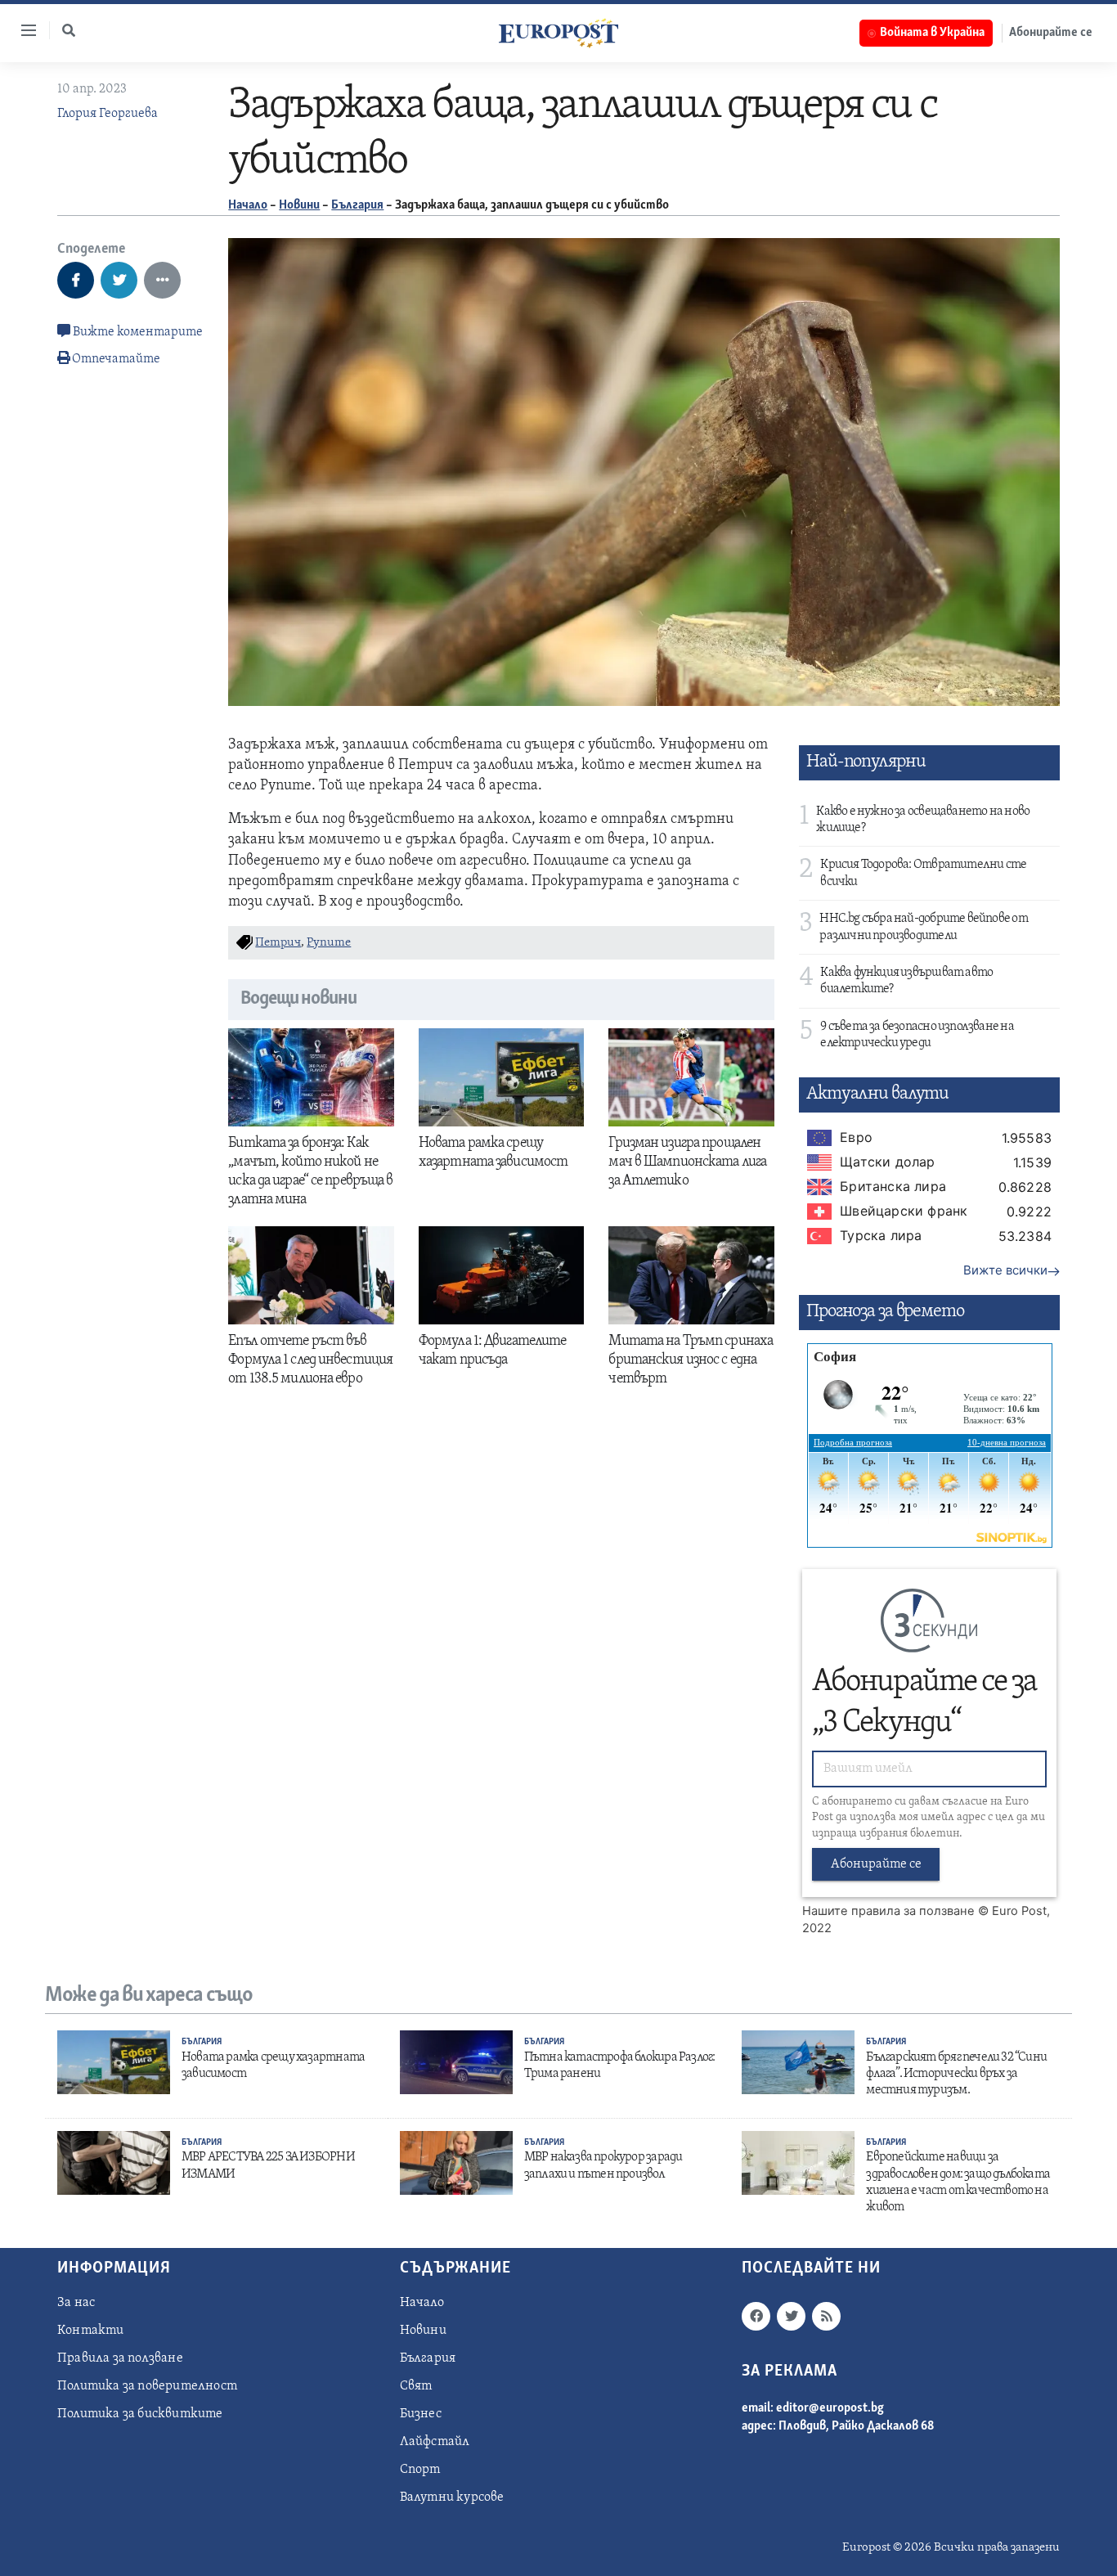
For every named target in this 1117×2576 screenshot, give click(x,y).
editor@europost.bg (830, 2408)
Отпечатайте (116, 359)
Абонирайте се (1051, 33)
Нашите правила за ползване (888, 1911)
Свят (416, 2386)
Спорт (420, 2470)
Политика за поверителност (147, 2386)
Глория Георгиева (108, 114)
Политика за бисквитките (140, 2414)
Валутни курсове (452, 2497)
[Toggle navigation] (22, 30)
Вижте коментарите (137, 332)
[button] (69, 30)
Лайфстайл (435, 2442)
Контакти (91, 2331)
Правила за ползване (120, 2358)
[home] (558, 33)
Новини (299, 205)
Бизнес (421, 2414)
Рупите (329, 943)
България (357, 205)
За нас (76, 2303)
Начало (248, 205)
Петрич (278, 943)
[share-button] (76, 280)
